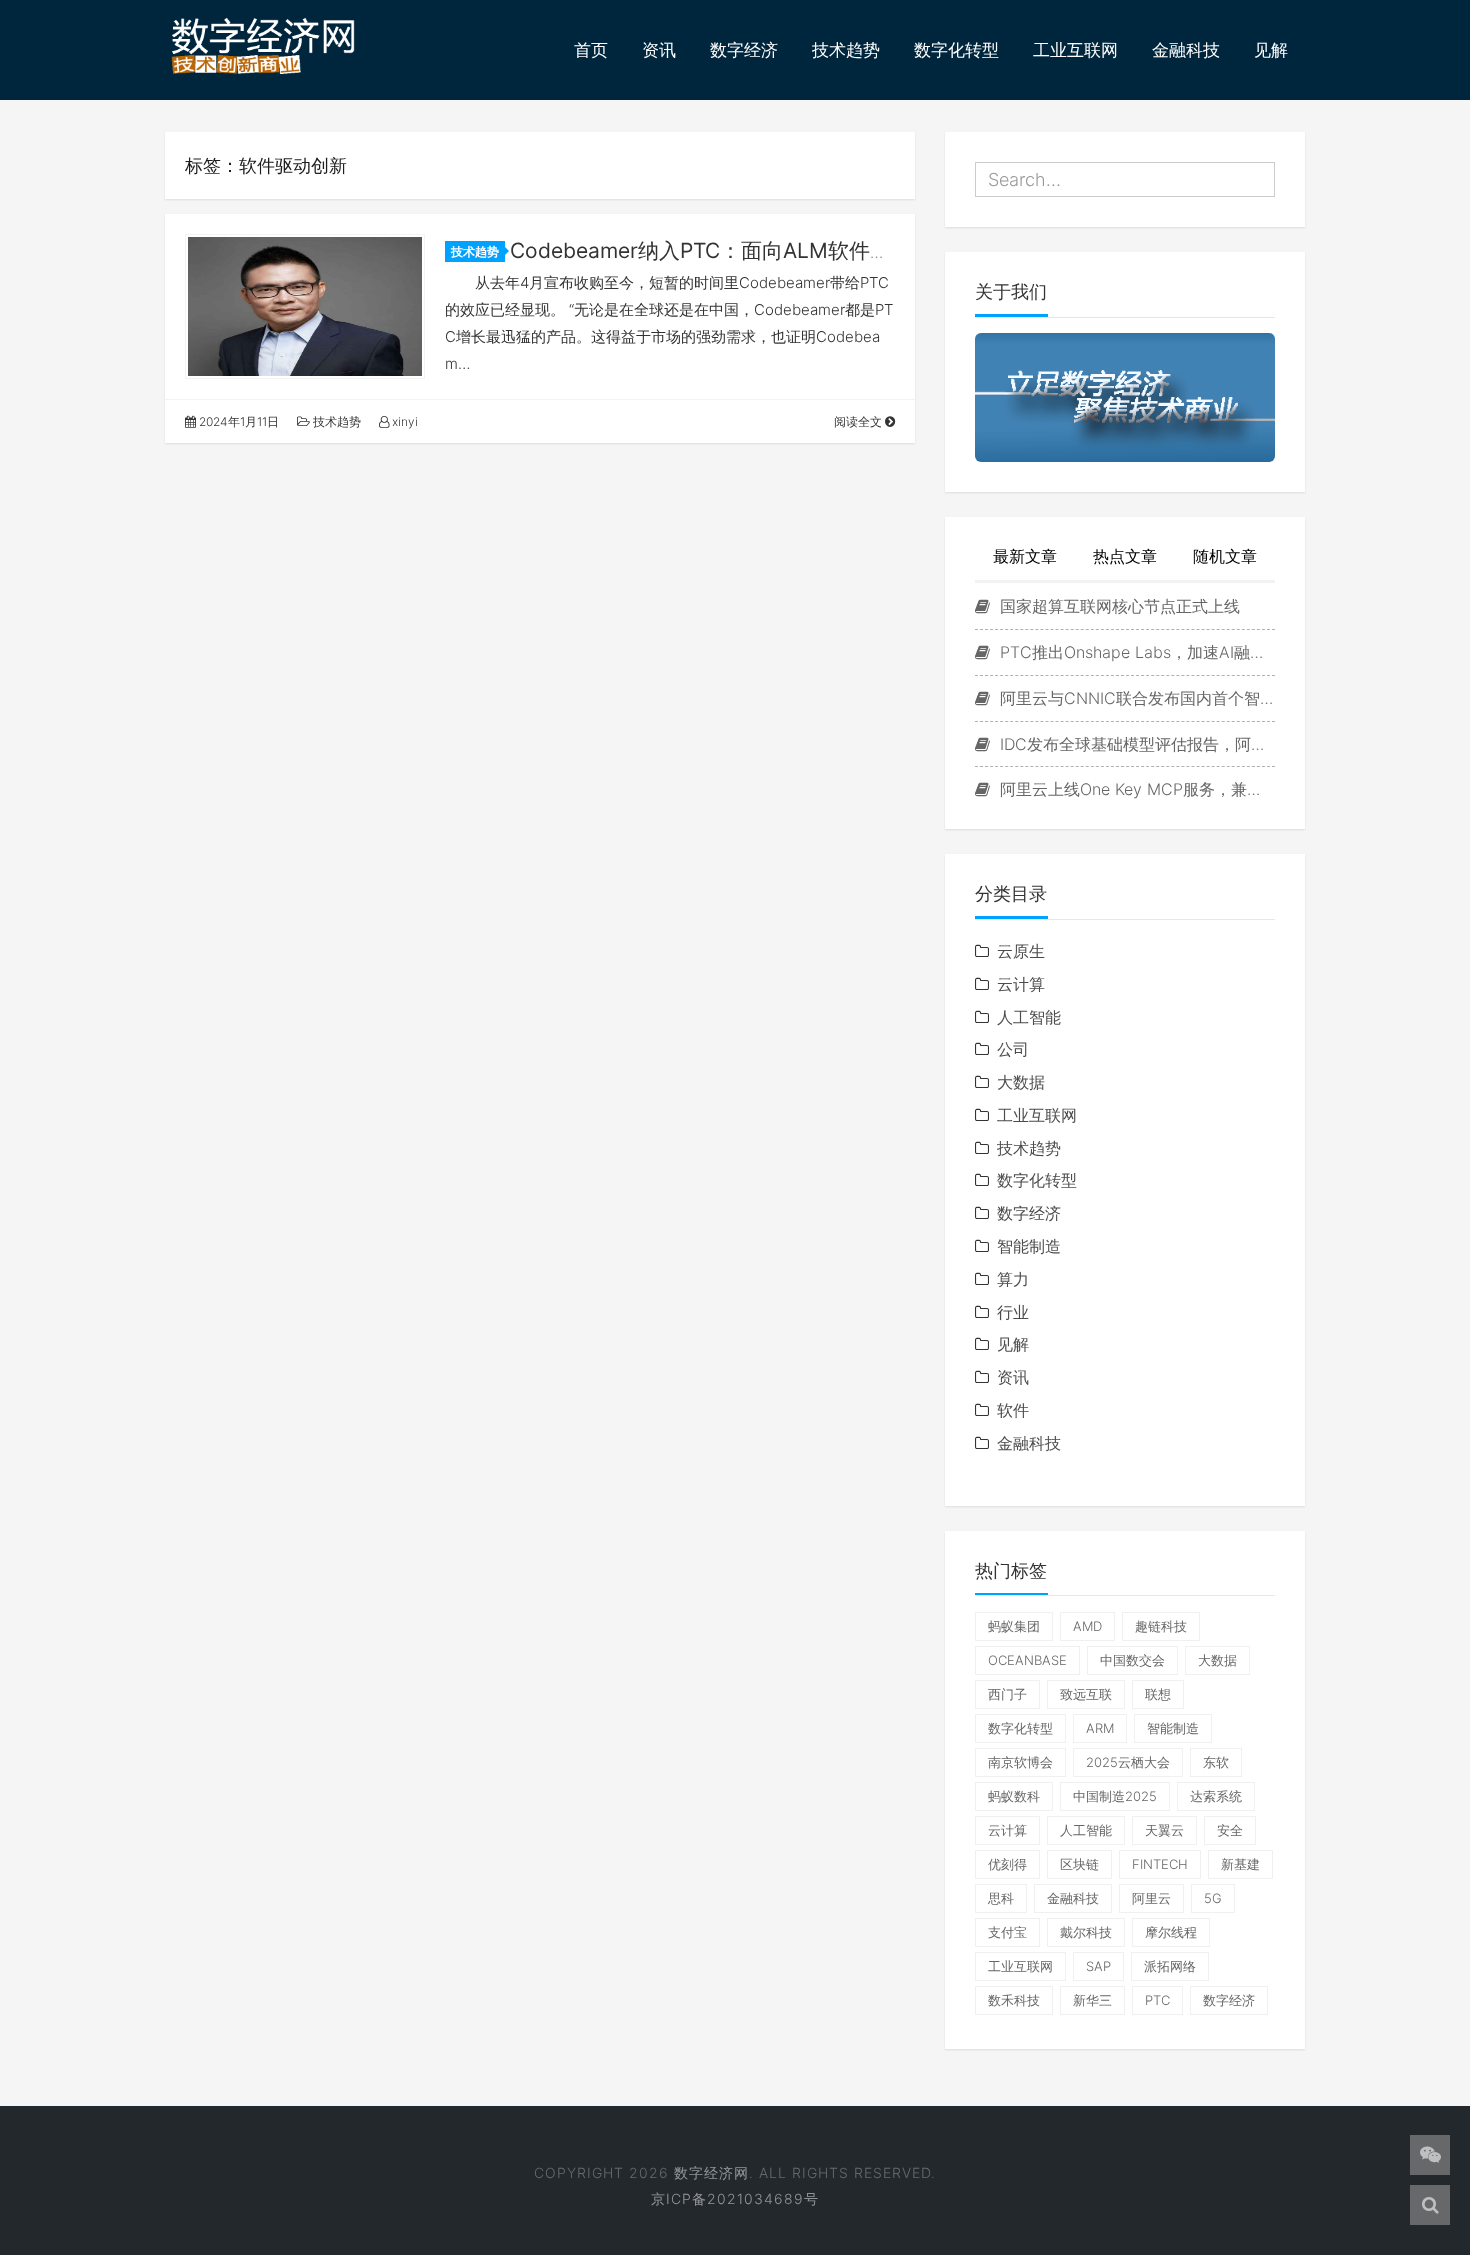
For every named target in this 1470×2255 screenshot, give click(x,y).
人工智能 (1029, 1017)
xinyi (403, 421)
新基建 (1240, 1864)
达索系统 (1216, 1796)
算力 (1013, 1279)
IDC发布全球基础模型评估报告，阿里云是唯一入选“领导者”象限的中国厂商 (1135, 744)
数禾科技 (1014, 2000)
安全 (1230, 1830)
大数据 (1021, 1082)
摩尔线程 (1171, 1932)
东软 (1216, 1762)
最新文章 (1025, 556)
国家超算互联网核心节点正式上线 (1117, 606)
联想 (1158, 1694)
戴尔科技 (1086, 1932)
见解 (1271, 50)
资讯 (659, 50)
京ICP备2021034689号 (735, 2198)
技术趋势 (846, 50)
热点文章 (1125, 556)
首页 (591, 50)
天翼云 (1164, 1830)
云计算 (1021, 984)
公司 (1013, 1049)
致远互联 (1086, 1694)
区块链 (1079, 1864)
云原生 (1021, 951)
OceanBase (1027, 1660)
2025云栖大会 (1128, 1762)
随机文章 (1225, 556)
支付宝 (1007, 1932)
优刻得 (1007, 1864)
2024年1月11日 (237, 421)
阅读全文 (859, 421)
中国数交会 (1132, 1660)
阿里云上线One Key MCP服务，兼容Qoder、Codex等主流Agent (1135, 789)
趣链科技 (1161, 1626)
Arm (1100, 1728)
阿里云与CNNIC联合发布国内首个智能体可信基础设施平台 (1135, 698)
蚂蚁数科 (1014, 1796)
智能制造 (1029, 1246)
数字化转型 (956, 50)
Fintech (1160, 1864)
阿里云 (1151, 1898)
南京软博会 (1020, 1762)
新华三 (1092, 2000)
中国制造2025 (1115, 1796)
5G (1213, 1898)
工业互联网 (1075, 50)
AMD (1087, 1626)
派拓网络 (1170, 1966)
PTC (1157, 2000)
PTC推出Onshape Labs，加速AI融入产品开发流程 (1135, 652)
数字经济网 (711, 2172)
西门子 (1007, 1694)
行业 (1013, 1312)
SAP (1098, 1966)
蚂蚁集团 (1014, 1626)
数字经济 (744, 50)
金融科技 (1186, 50)
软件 (1013, 1410)
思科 (1001, 1898)
